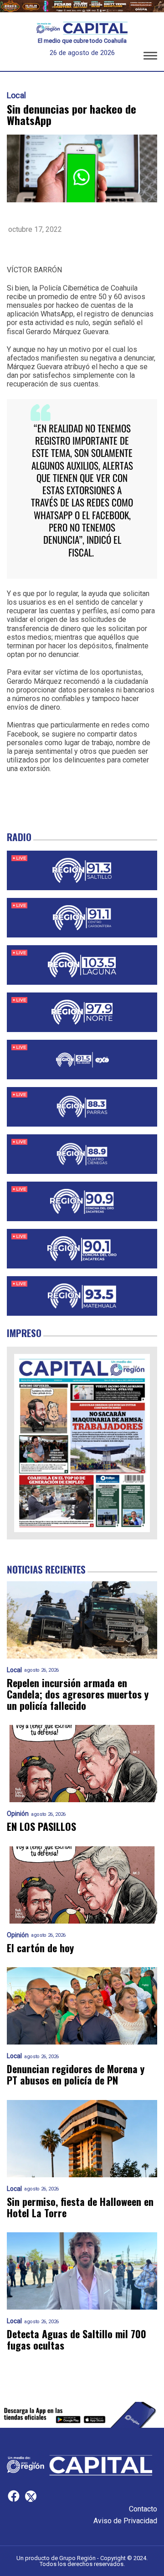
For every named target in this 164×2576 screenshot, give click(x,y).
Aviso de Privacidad (125, 2521)
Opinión (18, 1814)
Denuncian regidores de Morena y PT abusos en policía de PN (76, 2075)
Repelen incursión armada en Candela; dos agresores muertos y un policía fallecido (78, 1694)
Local (16, 95)
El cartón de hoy (40, 1948)
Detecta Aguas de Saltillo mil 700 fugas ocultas (77, 2340)
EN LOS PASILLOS (41, 1827)
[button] (150, 57)
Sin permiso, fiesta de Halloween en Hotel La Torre (80, 2208)
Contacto (143, 2509)
